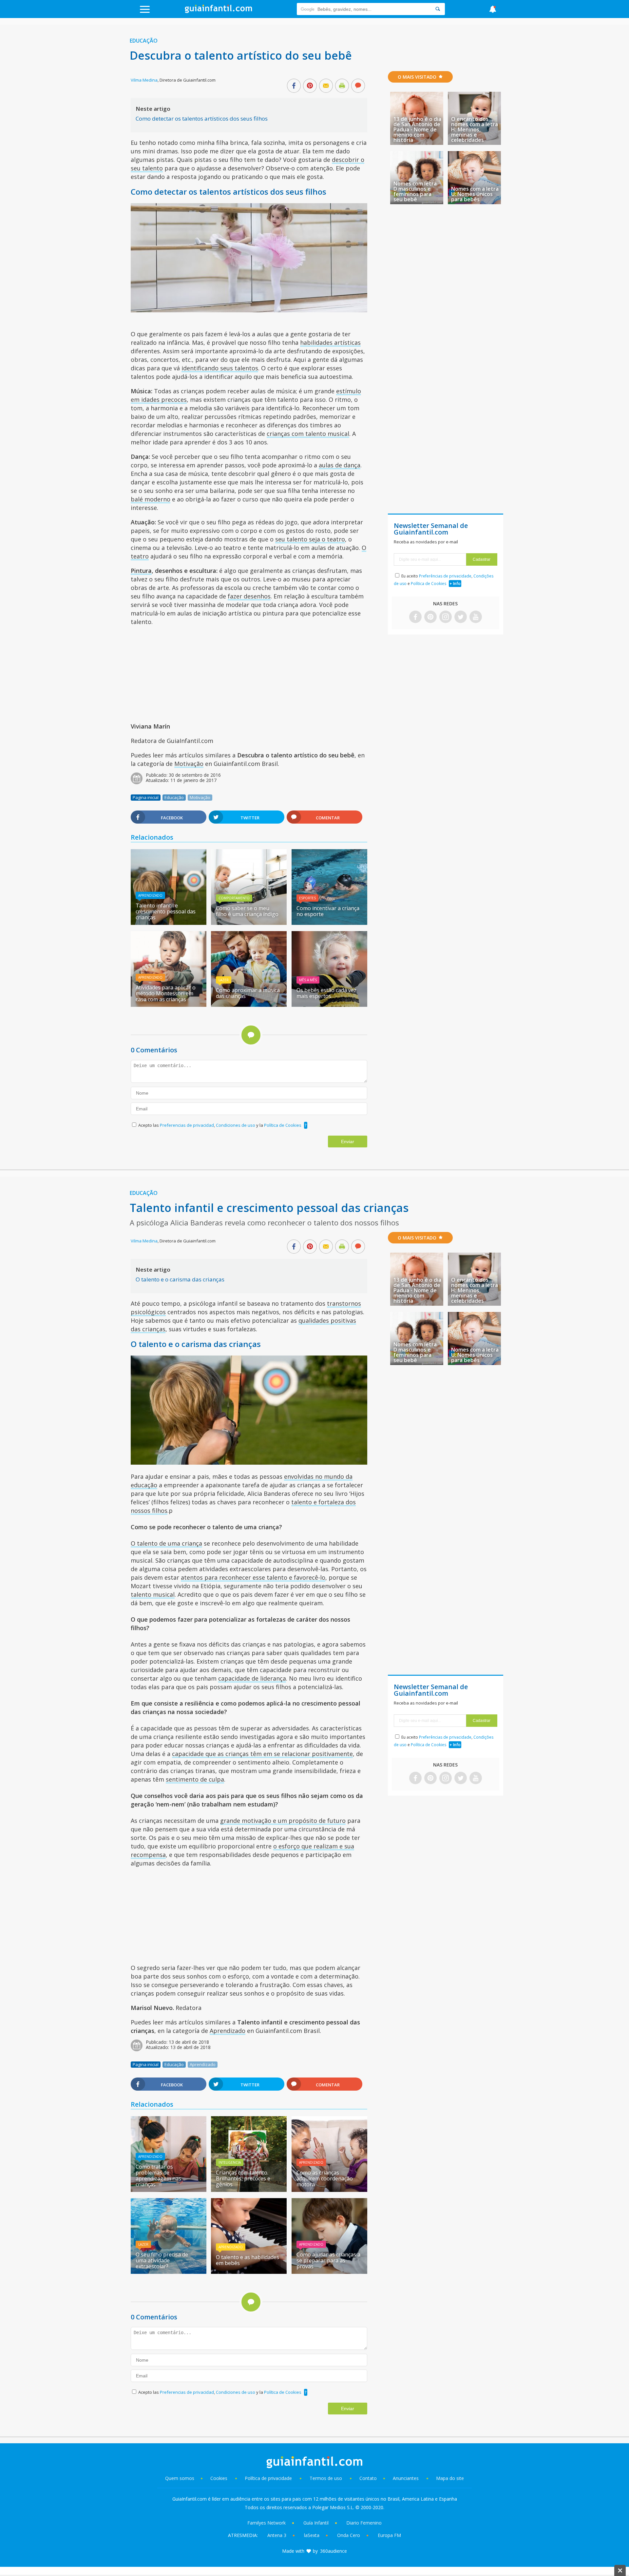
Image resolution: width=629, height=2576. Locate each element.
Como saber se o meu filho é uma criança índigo (247, 911)
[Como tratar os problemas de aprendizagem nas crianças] (169, 2190)
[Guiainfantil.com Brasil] (219, 11)
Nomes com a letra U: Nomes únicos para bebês (475, 194)
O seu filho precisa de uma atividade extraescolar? (162, 2260)
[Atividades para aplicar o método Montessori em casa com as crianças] (169, 1005)
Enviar (348, 1142)
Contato (368, 2478)
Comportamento (234, 898)
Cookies (219, 2478)
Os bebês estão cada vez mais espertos (326, 993)
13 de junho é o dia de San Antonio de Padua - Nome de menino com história (417, 129)
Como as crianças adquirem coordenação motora (325, 2178)
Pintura (141, 571)
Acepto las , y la (220, 1125)
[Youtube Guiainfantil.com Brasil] (476, 617)
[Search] (438, 9)
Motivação (189, 764)
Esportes (307, 898)
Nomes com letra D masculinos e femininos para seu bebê (415, 191)
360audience (334, 2551)
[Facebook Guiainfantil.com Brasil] (415, 617)
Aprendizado (150, 895)
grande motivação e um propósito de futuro (283, 1821)
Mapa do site (450, 2478)
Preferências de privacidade (445, 576)
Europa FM (389, 2535)
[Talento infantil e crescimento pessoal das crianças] (169, 923)
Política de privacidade (269, 2478)
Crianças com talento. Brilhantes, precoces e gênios (243, 2178)
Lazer (224, 980)
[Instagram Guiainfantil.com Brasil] (446, 617)
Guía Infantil (316, 2523)
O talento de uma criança (166, 1543)
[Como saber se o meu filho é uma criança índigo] (249, 923)
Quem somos (180, 2478)
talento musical (153, 1594)
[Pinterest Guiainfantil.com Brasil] (430, 617)
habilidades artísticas (330, 342)
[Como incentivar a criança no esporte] (329, 923)
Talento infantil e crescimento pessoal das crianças (166, 911)
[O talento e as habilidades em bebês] (249, 2272)
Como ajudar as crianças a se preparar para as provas (328, 2260)
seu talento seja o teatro (310, 539)
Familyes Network (267, 2523)
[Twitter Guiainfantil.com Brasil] (461, 617)
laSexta (312, 2535)
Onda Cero (349, 2535)
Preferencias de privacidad (187, 1125)
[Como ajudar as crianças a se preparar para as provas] (329, 2272)
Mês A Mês (308, 980)
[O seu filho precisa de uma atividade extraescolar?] (169, 2272)
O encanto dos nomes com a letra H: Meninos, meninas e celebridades (475, 129)
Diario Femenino (364, 2523)
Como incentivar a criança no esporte (328, 911)
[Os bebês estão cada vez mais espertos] (329, 1005)
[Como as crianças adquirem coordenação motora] (329, 2190)
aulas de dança (340, 465)
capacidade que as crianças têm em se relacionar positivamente (262, 1754)
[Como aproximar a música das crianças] (249, 1005)
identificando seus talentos (220, 368)
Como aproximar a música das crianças (248, 993)
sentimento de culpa (195, 1779)
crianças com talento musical (308, 434)
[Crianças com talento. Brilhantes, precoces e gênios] (249, 2190)
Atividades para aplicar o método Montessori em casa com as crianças (166, 993)
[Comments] (358, 86)
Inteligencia (230, 2162)
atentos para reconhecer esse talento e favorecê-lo (253, 1577)
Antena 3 (277, 2535)
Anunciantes (406, 2478)
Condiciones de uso (236, 1125)
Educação (144, 41)
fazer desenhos (249, 596)
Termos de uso (326, 2478)
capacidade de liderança (252, 1678)
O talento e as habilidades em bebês (248, 2260)
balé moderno (151, 499)
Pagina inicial (146, 797)
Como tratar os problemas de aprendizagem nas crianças (158, 2176)
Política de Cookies (283, 1125)
